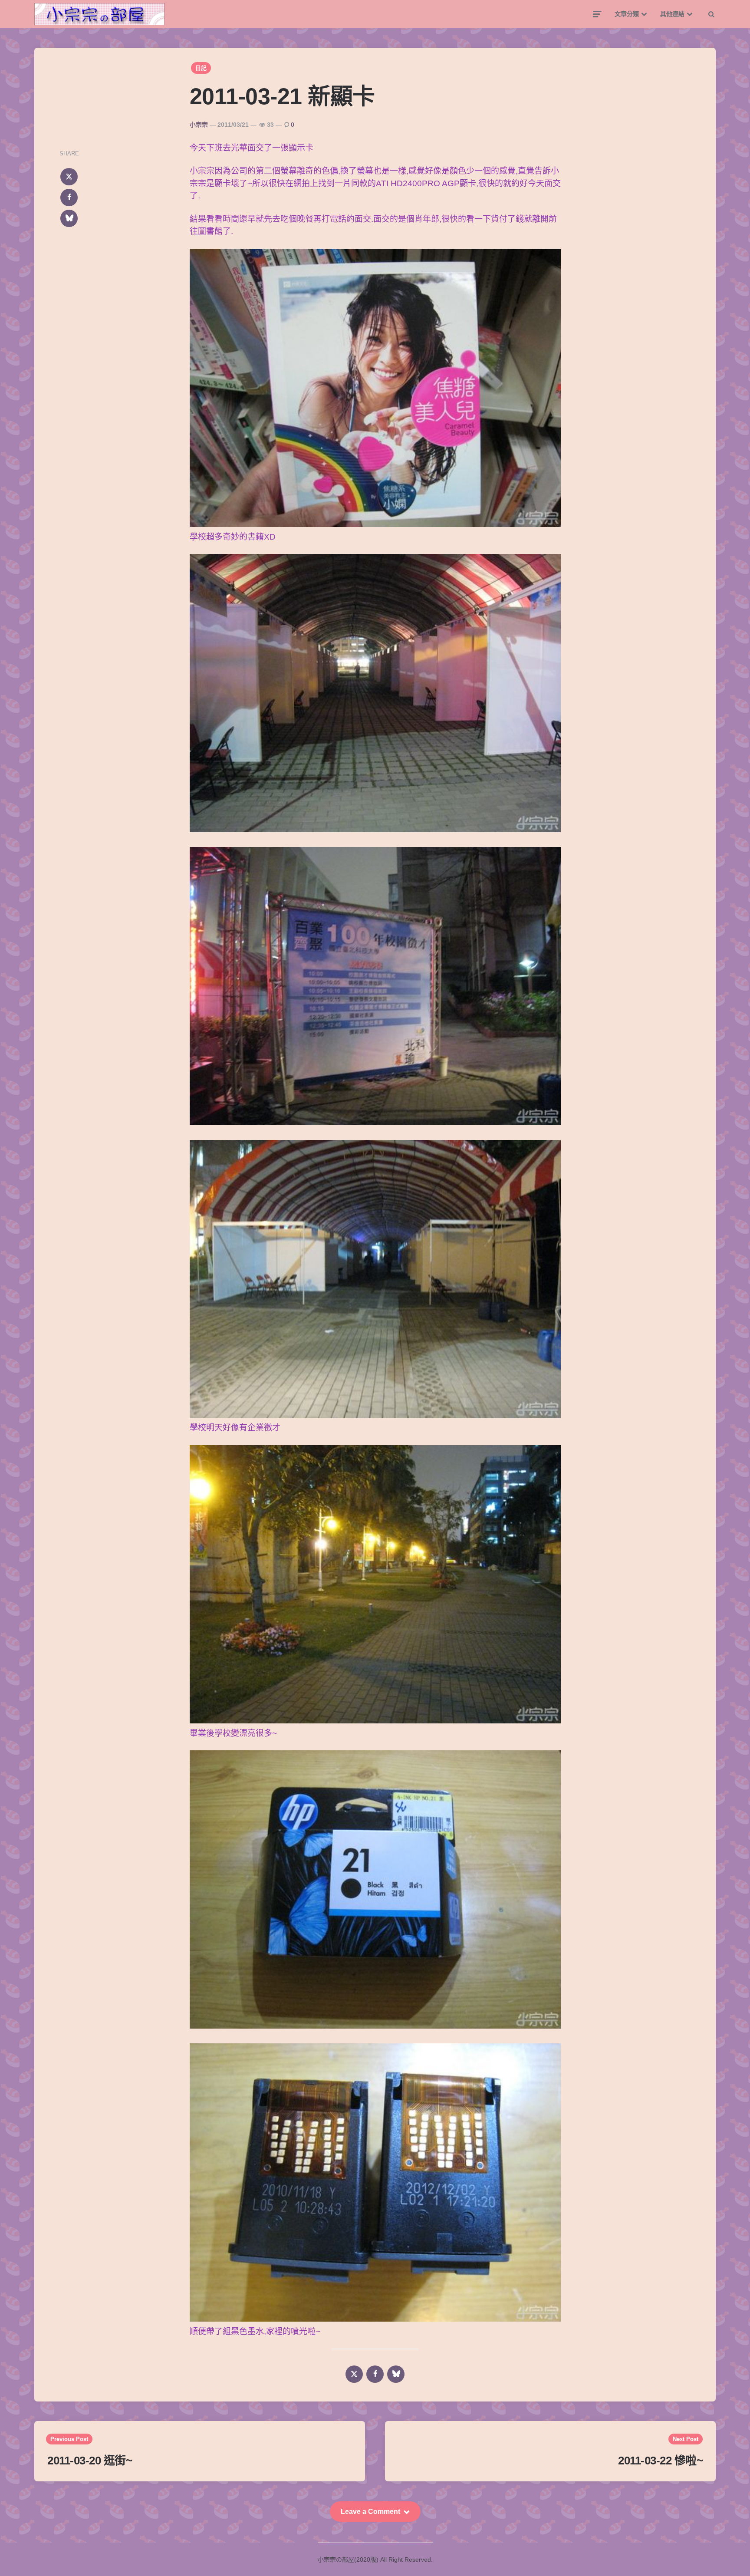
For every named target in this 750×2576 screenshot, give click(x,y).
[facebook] (69, 198)
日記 (201, 68)
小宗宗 (199, 125)
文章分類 (627, 14)
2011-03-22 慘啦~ (660, 2461)
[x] (69, 177)
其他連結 (672, 14)
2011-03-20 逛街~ (90, 2461)
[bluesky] (69, 218)
